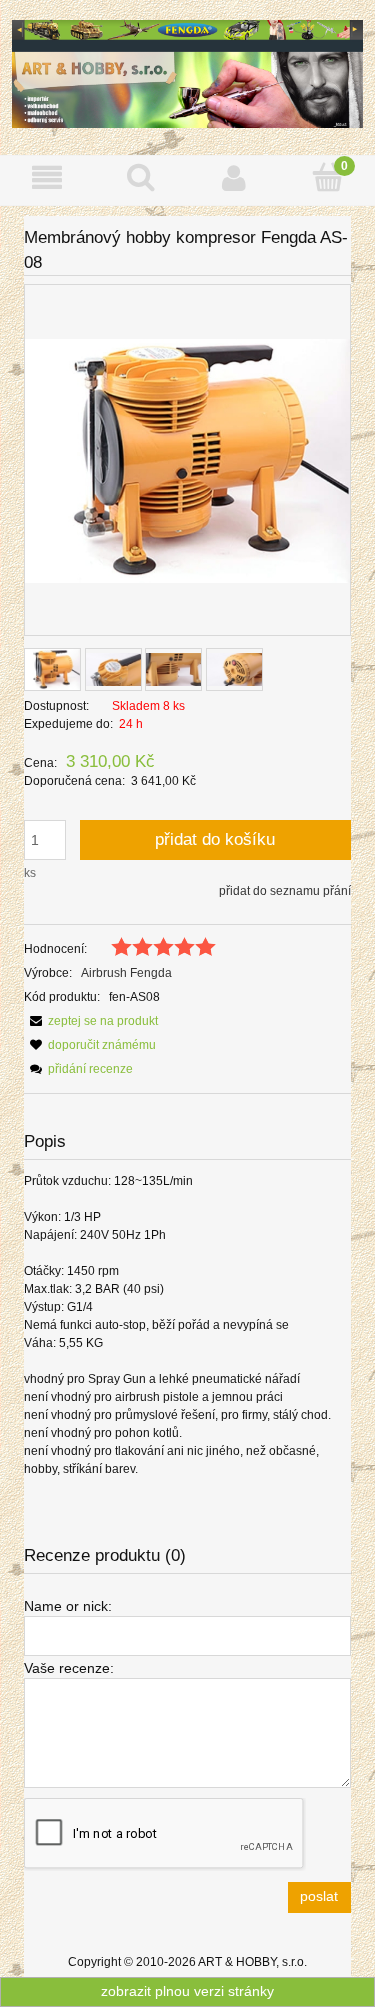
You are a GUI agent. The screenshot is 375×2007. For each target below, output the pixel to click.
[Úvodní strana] (187, 72)
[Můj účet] (235, 177)
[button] (47, 177)
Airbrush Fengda (126, 973)
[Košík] (328, 176)
